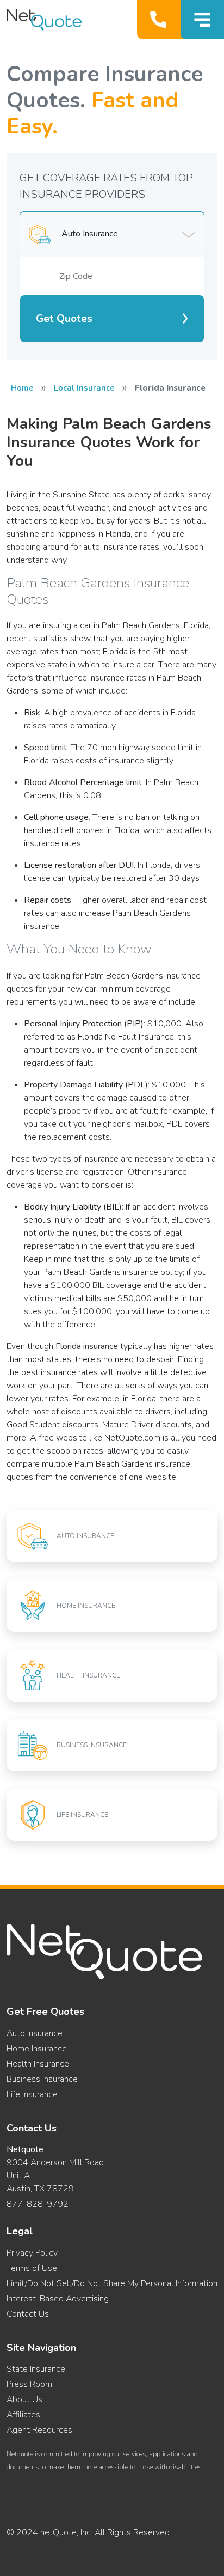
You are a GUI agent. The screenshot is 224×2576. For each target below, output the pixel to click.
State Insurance (36, 2369)
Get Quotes (64, 319)
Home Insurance (37, 2049)
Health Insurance (38, 2064)
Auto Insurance (35, 2033)
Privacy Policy (32, 2253)
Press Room (29, 2384)
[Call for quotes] (161, 20)
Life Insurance (32, 2094)
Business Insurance (42, 2079)
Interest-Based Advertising (58, 2299)
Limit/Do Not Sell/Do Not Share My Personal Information (112, 2283)
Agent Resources (39, 2430)
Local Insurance (84, 388)
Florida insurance (87, 1346)
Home (22, 388)
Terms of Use (32, 2268)
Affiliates (23, 2415)
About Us (24, 2399)
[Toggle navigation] (202, 20)
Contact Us (28, 2314)
